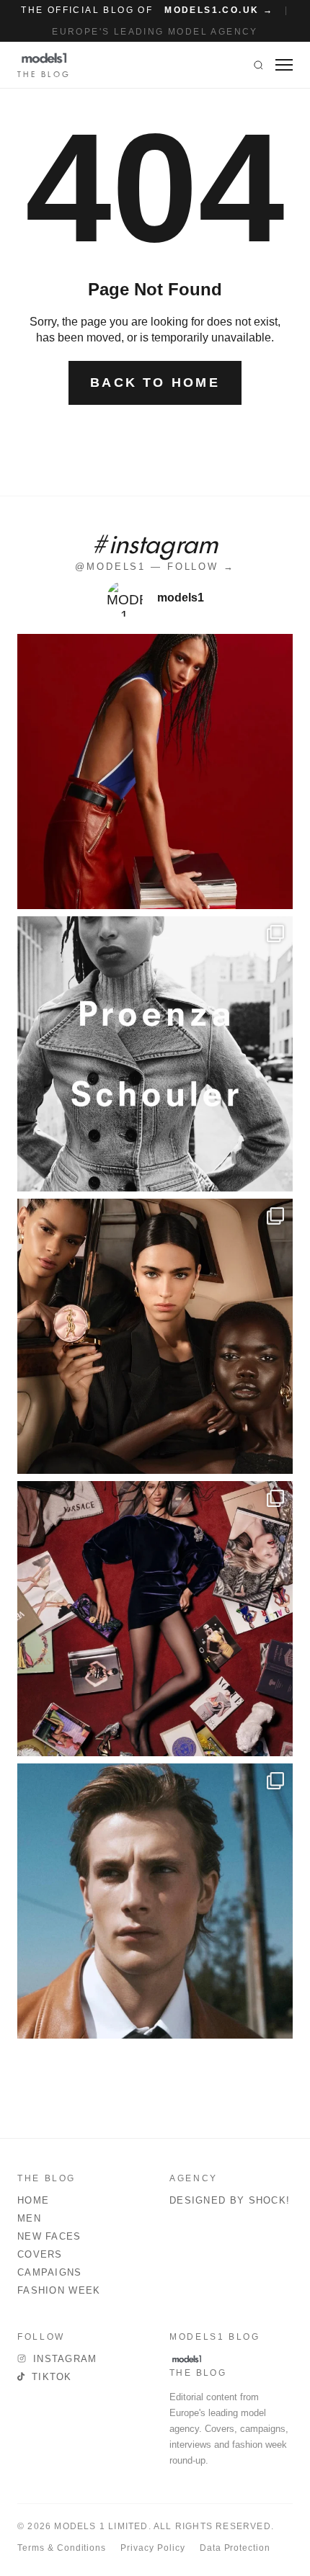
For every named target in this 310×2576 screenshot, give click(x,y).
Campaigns (50, 2272)
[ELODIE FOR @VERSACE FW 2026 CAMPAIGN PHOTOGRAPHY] (155, 772)
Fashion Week (59, 2290)
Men (29, 2218)
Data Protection (235, 2548)
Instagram (65, 2359)
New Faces (49, 2236)
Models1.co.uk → (219, 10)
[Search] (258, 65)
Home (33, 2200)
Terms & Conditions (62, 2548)
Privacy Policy (152, 2548)
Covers (40, 2254)
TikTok (52, 2377)
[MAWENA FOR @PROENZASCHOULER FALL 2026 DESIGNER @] (155, 1054)
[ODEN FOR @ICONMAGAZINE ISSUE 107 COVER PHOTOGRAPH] (155, 1901)
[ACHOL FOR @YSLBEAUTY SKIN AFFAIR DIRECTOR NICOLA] (155, 1336)
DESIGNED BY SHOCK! (230, 2200)
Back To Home (155, 383)
